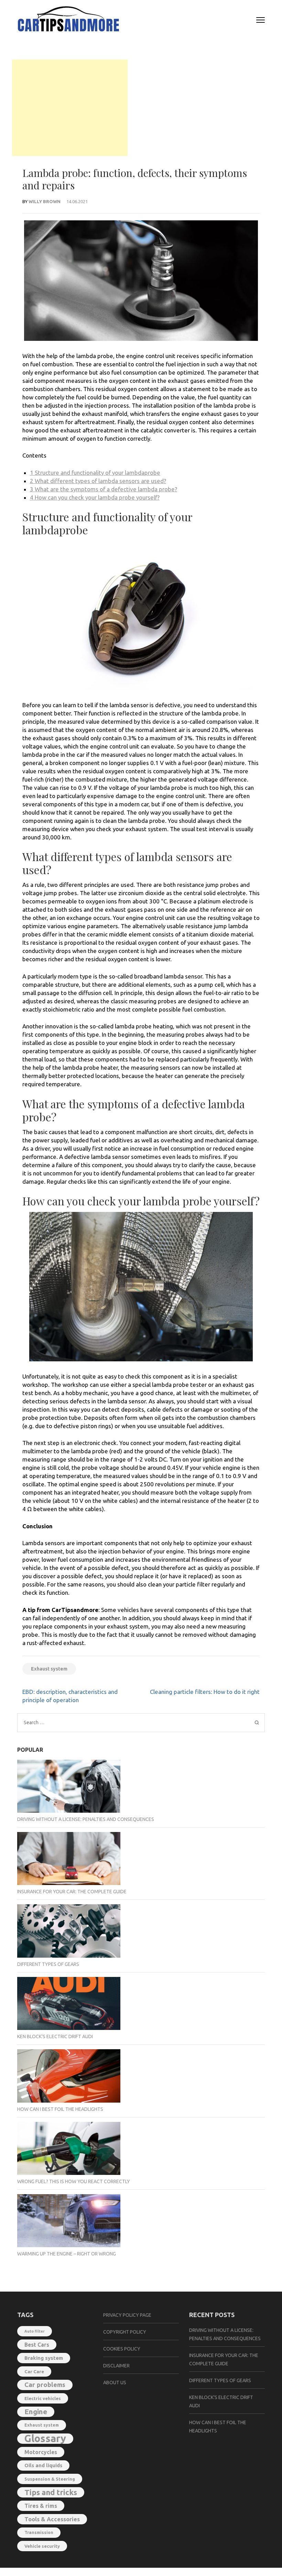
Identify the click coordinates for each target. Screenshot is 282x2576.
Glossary (45, 2439)
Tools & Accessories (52, 2519)
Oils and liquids (43, 2465)
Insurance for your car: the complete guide (72, 1892)
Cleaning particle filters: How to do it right (205, 1692)
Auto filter (35, 2331)
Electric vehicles (43, 2398)
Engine (36, 2412)
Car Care (34, 2371)
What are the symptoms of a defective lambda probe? (104, 489)
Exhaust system (49, 1669)
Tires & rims (41, 2506)
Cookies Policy (122, 2349)
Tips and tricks (51, 2492)
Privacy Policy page (127, 2315)
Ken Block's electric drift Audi (55, 2036)
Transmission (39, 2532)
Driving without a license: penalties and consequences (86, 1819)
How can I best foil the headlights (60, 2109)
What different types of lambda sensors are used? (98, 481)
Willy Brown (45, 201)
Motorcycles (41, 2452)
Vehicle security (42, 2546)
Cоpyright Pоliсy (125, 2332)
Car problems (45, 2385)
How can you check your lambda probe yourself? (95, 497)
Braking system (44, 2358)
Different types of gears (48, 1964)
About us (115, 2383)
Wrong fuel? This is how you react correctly (74, 2181)
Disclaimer (116, 2366)
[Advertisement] (70, 108)
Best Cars (37, 2345)
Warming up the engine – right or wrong (67, 2254)
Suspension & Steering (50, 2479)
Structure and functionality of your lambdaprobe (95, 473)
